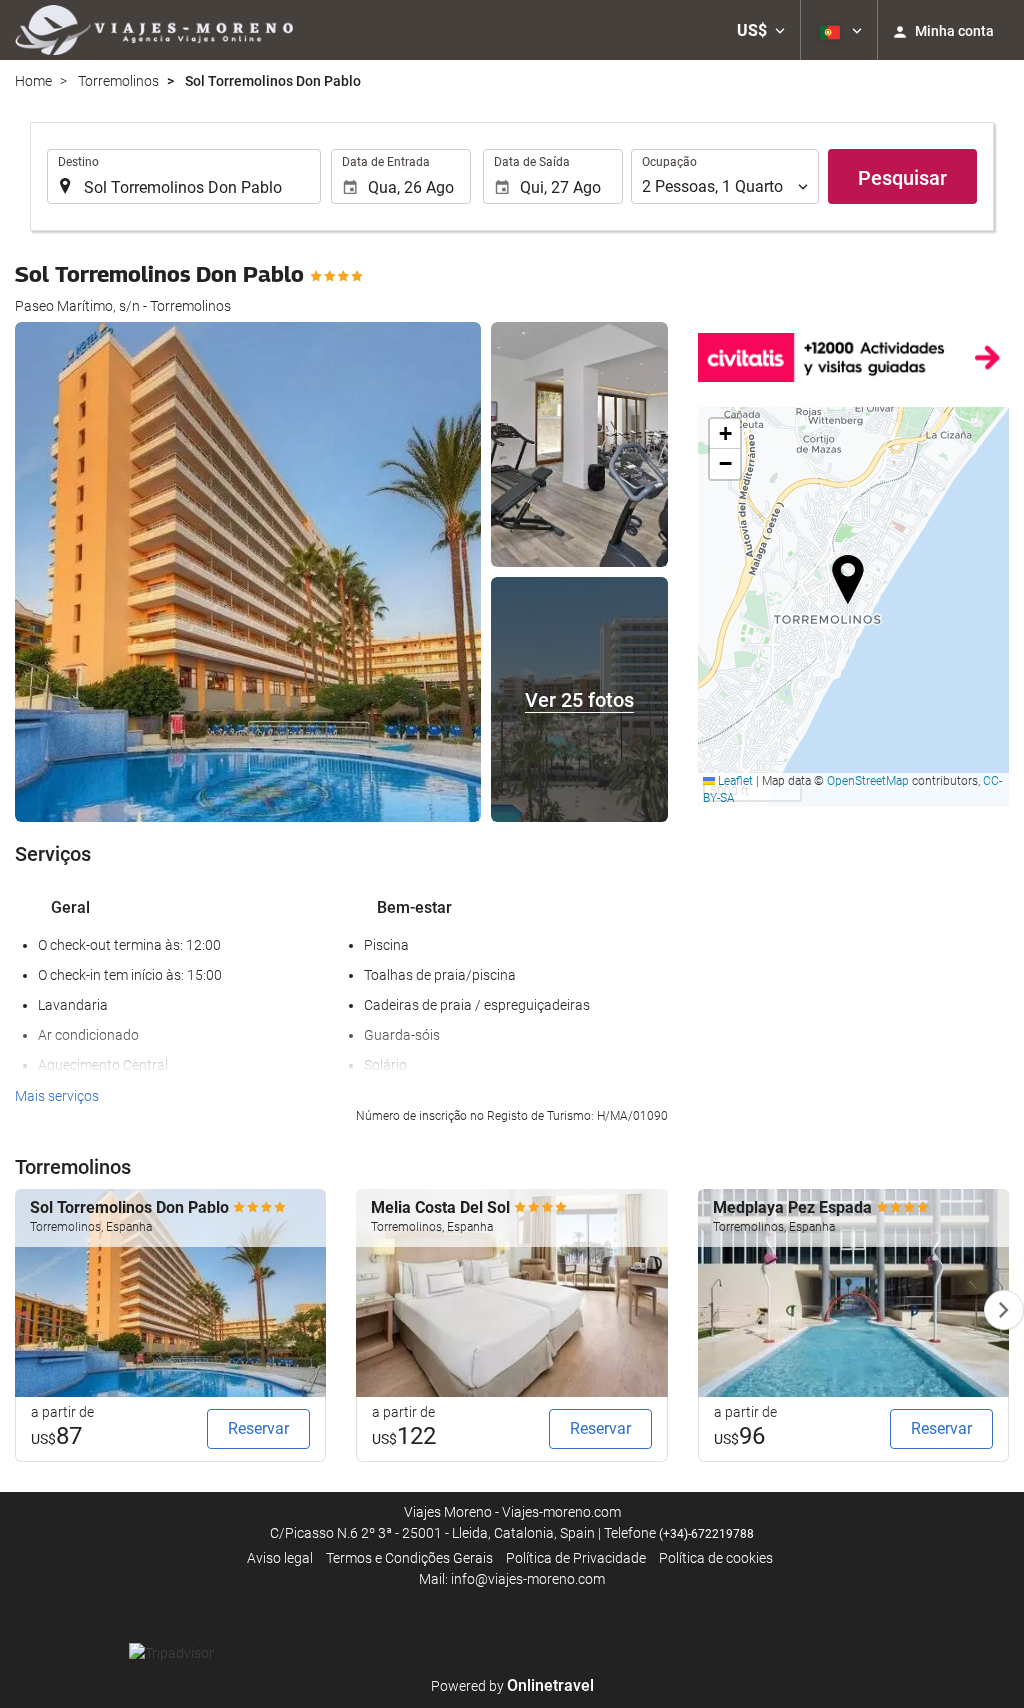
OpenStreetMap (868, 781)
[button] (761, 30)
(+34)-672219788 (706, 1534)
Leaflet (734, 781)
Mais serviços (57, 1096)
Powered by (512, 1686)
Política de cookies (716, 1558)
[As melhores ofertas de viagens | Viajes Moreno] (154, 30)
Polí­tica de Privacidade (576, 1558)
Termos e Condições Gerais (409, 1558)
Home (33, 81)
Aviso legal (280, 1558)
